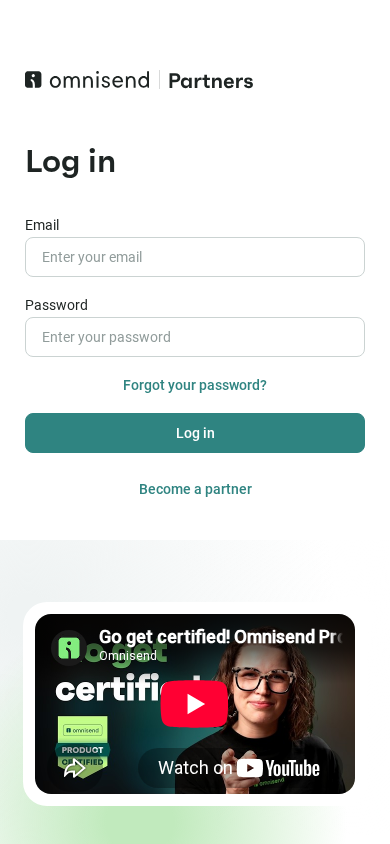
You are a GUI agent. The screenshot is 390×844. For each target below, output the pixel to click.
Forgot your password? (195, 385)
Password (56, 305)
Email (42, 225)
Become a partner (195, 489)
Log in (195, 433)
